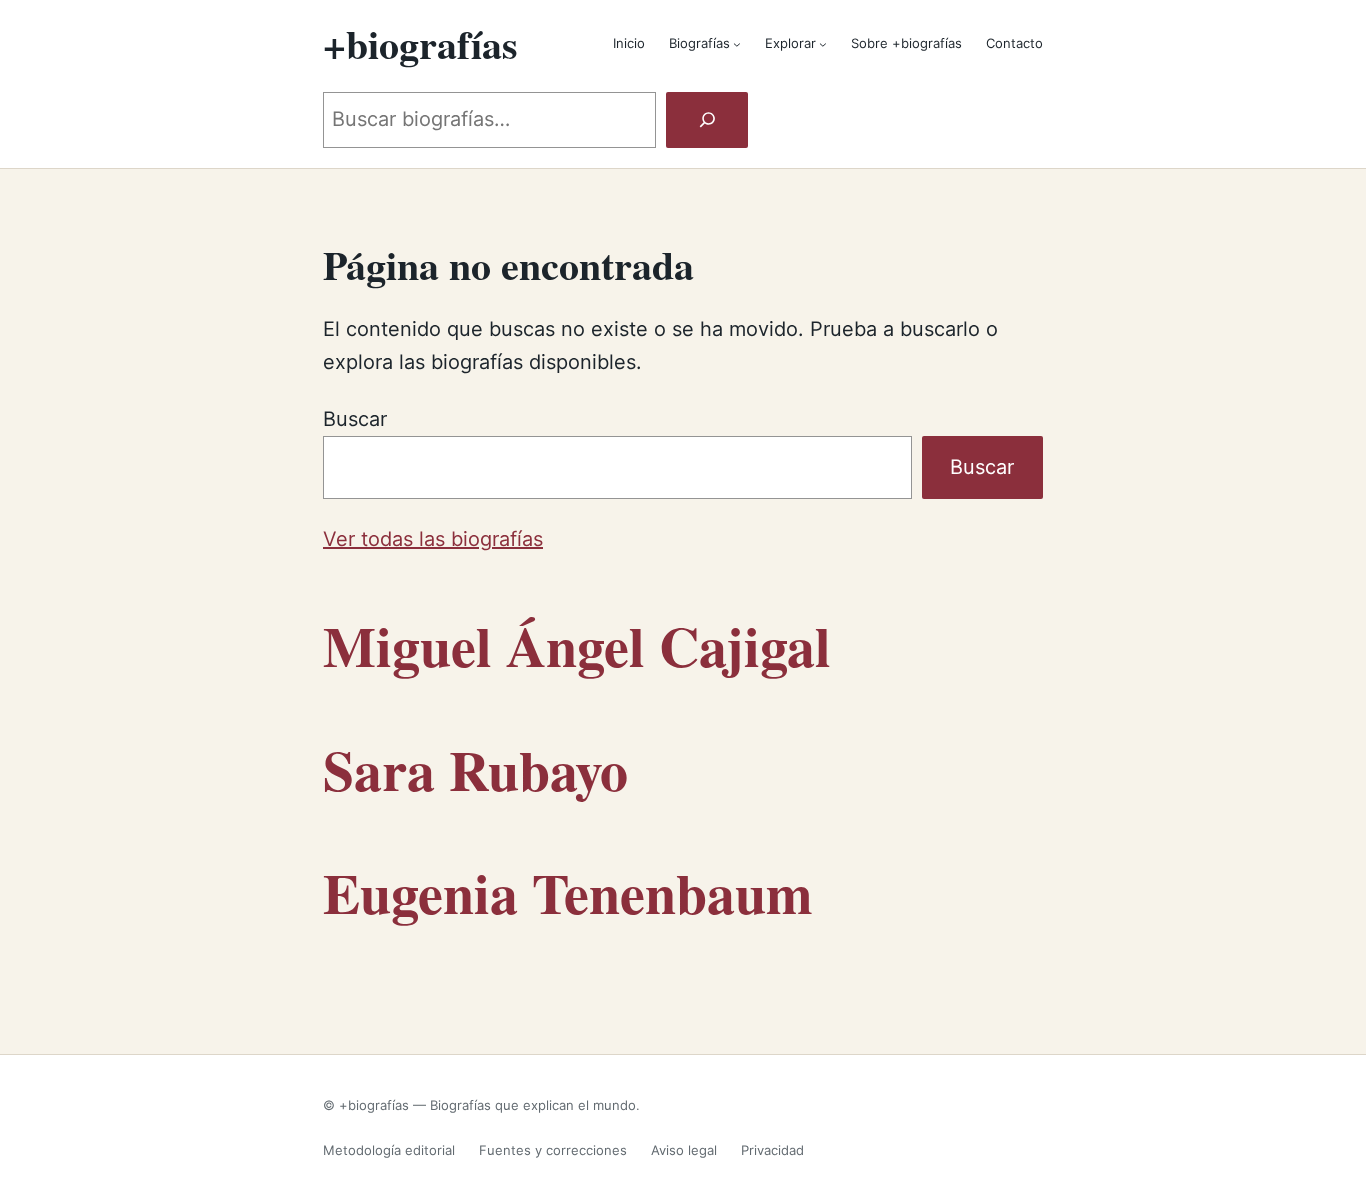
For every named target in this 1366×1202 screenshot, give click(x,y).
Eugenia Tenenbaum (568, 892)
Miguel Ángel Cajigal (577, 645)
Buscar (355, 419)
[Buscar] (707, 120)
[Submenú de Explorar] (823, 44)
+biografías (420, 43)
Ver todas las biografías (433, 539)
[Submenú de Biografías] (737, 44)
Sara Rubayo (475, 769)
